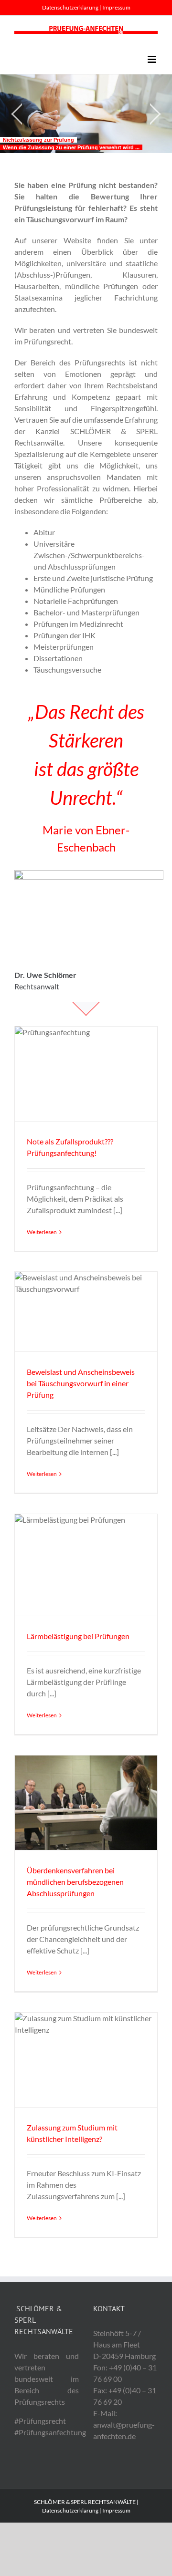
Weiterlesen (42, 1232)
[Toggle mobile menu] (153, 59)
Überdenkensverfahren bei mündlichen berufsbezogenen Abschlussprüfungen (75, 1882)
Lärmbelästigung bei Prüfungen (78, 1636)
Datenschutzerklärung (70, 7)
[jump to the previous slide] (17, 114)
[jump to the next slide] (155, 114)
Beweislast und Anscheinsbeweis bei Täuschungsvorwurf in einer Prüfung (81, 1383)
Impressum (116, 7)
